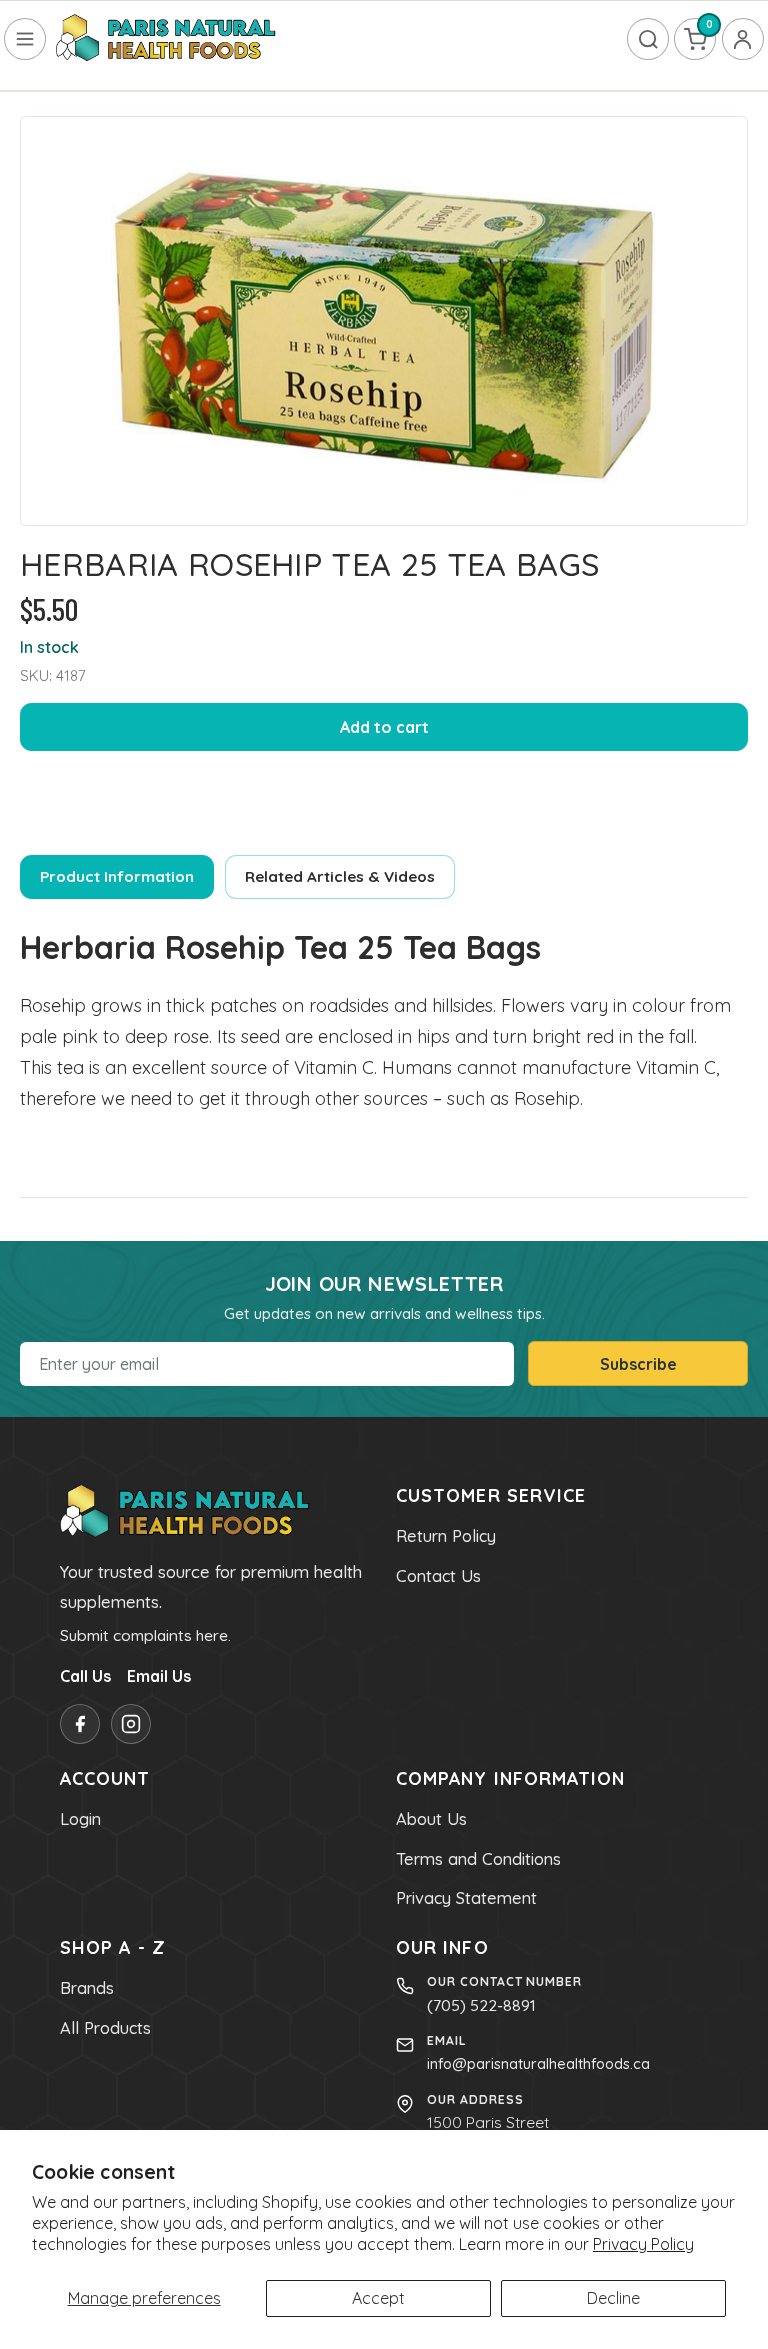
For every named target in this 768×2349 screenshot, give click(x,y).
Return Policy (446, 1536)
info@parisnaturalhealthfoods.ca (538, 2063)
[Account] (743, 39)
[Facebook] (80, 1724)
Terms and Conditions (478, 1859)
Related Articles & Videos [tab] (340, 876)
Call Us (85, 1676)
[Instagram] (131, 1724)
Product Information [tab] (117, 876)
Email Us (159, 1676)
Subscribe (638, 1364)
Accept (378, 2298)
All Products (105, 2028)
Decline (613, 2298)
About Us (431, 1819)
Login (80, 1819)
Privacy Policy (643, 2244)
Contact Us (438, 1576)
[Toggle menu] (25, 39)
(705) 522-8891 (481, 2005)
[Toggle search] (648, 39)
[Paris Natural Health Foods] (166, 39)
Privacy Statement (466, 1898)
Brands (87, 1988)
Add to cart (384, 727)
